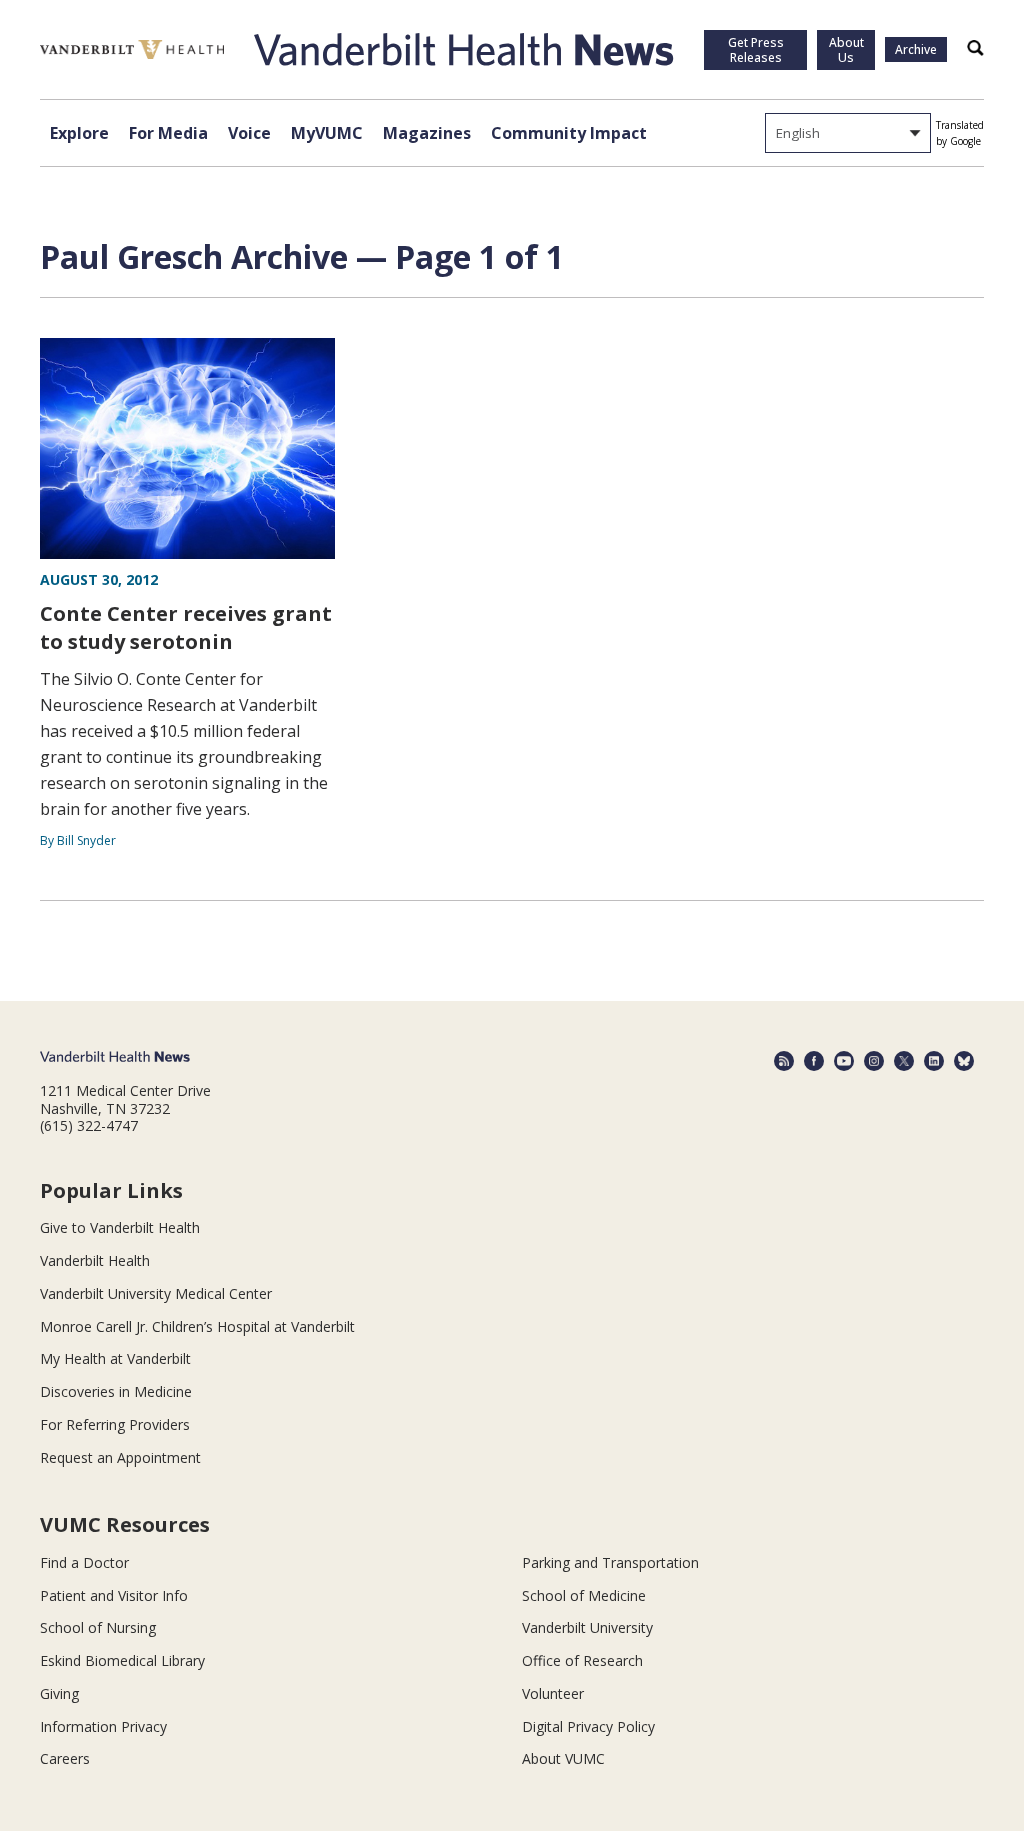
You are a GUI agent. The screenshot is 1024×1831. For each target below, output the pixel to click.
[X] (904, 1061)
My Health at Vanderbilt (115, 1358)
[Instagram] (874, 1061)
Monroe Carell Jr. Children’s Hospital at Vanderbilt (197, 1326)
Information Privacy (103, 1726)
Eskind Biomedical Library (122, 1660)
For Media (168, 133)
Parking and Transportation (610, 1562)
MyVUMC (327, 133)
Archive (916, 49)
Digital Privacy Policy (588, 1726)
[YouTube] (844, 1061)
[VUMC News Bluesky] (964, 1061)
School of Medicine (584, 1595)
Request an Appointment (120, 1457)
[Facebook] (814, 1061)
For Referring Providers (115, 1424)
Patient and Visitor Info (114, 1595)
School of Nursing (98, 1627)
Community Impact (569, 133)
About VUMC (563, 1758)
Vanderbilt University (587, 1627)
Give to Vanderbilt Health (120, 1227)
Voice (249, 133)
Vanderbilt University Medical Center (156, 1293)
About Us (846, 50)
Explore (79, 133)
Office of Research (582, 1660)
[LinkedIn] (934, 1061)
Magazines (427, 133)
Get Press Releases (756, 50)
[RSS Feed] (784, 1061)
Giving (59, 1693)
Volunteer (553, 1693)
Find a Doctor (84, 1562)
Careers (65, 1758)
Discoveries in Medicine (116, 1391)
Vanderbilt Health (95, 1260)
